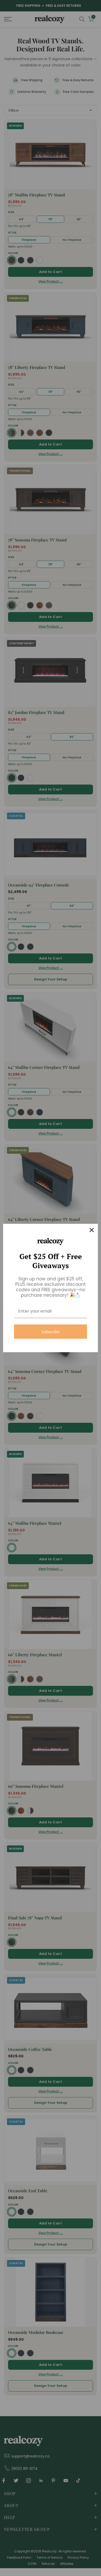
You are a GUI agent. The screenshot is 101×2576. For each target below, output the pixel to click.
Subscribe (51, 1332)
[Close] (92, 1230)
